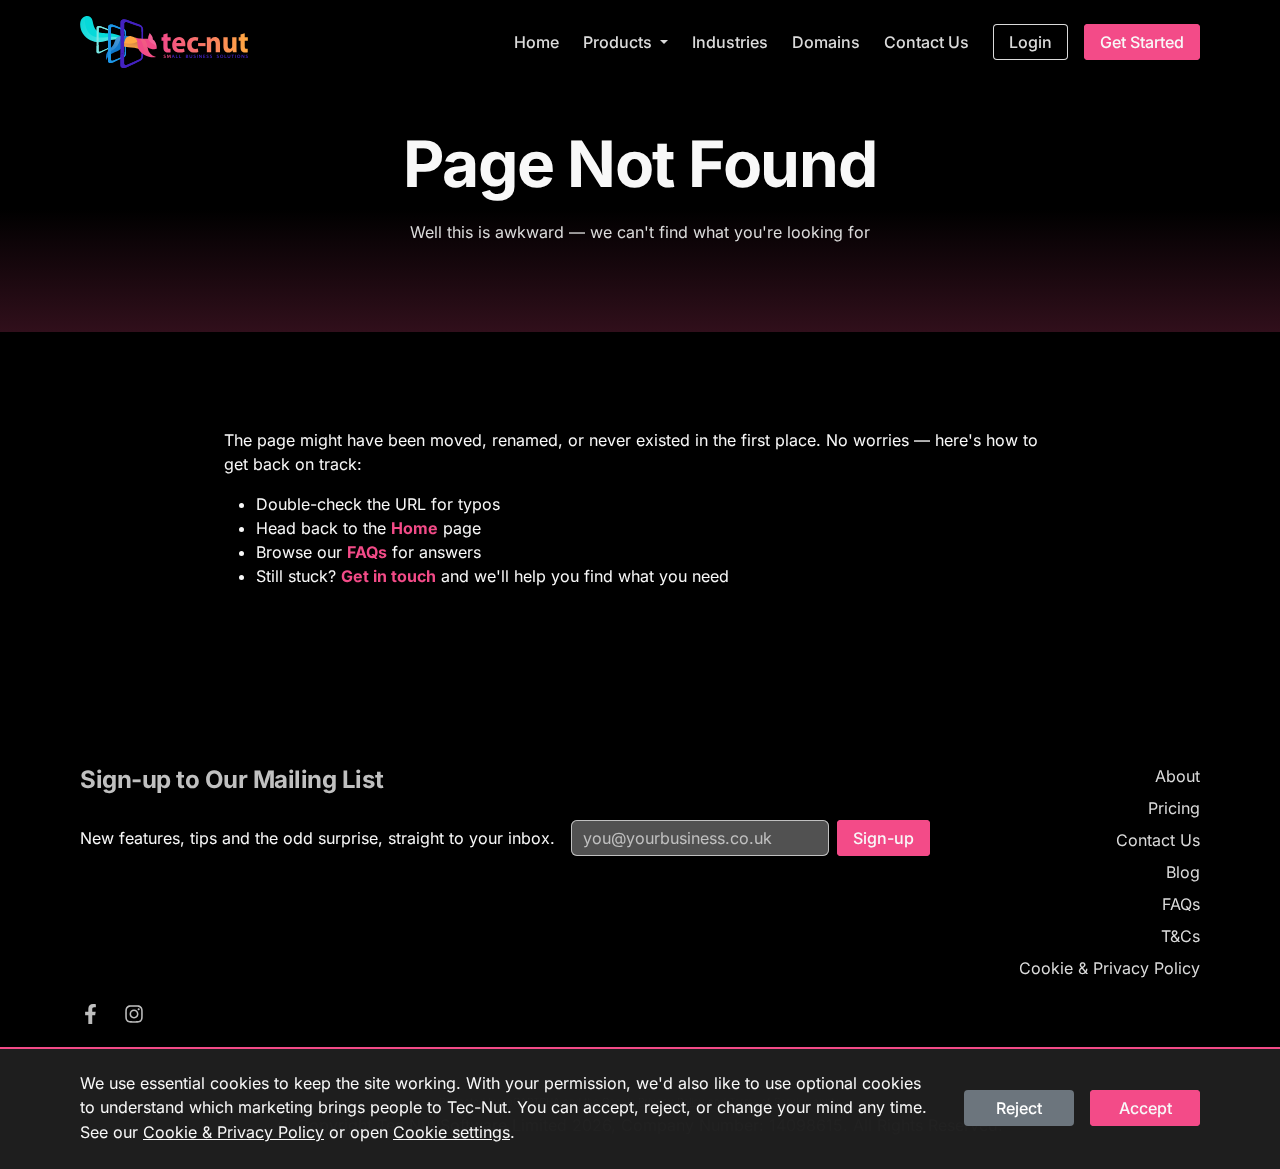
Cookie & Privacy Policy (1109, 968)
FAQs (1181, 904)
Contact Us (926, 42)
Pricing (1174, 808)
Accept (1145, 1108)
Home (536, 42)
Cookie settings (451, 1132)
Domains (826, 42)
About (1177, 776)
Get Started (1142, 42)
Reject (1019, 1108)
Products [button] (619, 42)
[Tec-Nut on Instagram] (134, 1017)
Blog (1183, 872)
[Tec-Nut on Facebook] (90, 1017)
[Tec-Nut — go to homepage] (164, 42)
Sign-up (883, 838)
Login (1030, 42)
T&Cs (1180, 936)
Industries (730, 42)
